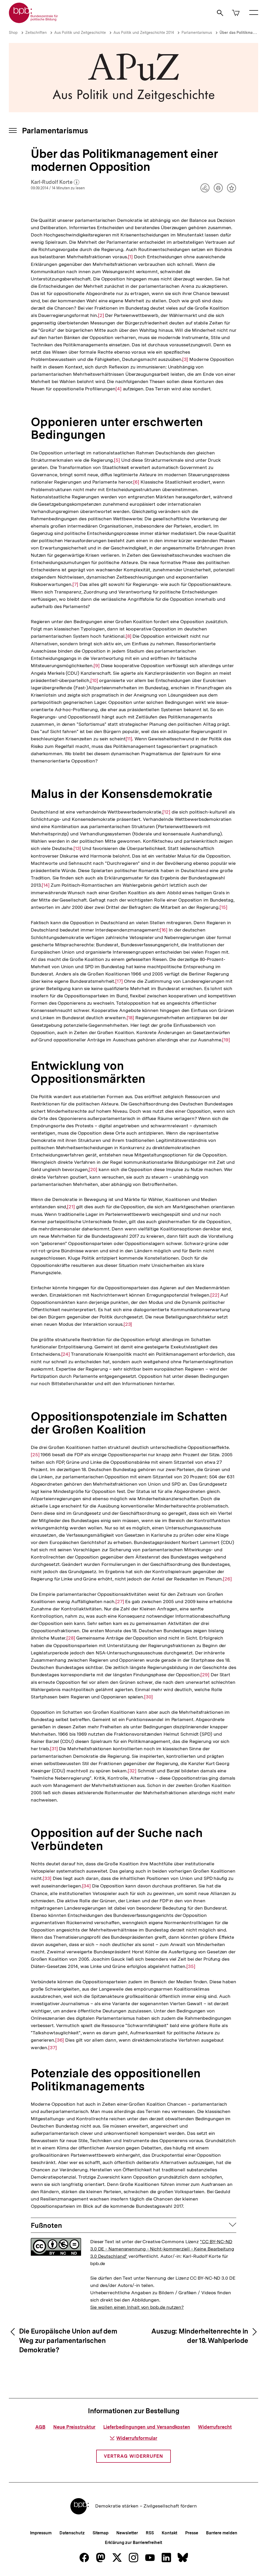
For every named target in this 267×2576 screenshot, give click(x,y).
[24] (66, 1354)
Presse (192, 2533)
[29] (205, 1675)
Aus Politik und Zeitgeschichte (80, 33)
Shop (13, 33)
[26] (227, 1579)
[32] (132, 1771)
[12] (166, 812)
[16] (164, 930)
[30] (148, 1697)
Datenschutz (72, 2533)
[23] (128, 1324)
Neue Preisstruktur (74, 2427)
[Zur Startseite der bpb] (34, 21)
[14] (46, 885)
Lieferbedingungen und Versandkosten (147, 2427)
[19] (226, 1040)
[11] (129, 739)
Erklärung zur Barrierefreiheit (133, 2543)
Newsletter (127, 2533)
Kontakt (169, 2533)
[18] (131, 1018)
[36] (60, 2040)
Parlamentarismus (197, 33)
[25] (35, 1455)
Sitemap (101, 2533)
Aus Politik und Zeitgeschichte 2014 (144, 33)
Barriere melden (222, 2533)
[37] (53, 2048)
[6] (136, 482)
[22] (215, 1295)
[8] (129, 636)
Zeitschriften (36, 33)
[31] (54, 1749)
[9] (97, 666)
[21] (71, 1207)
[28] (71, 1638)
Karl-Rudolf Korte (55, 182)
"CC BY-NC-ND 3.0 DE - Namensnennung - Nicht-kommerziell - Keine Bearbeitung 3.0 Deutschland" (162, 2249)
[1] (131, 257)
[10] (94, 680)
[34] (87, 1886)
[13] (77, 848)
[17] (119, 981)
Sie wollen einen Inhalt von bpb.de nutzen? (137, 2307)
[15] (223, 907)
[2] (101, 315)
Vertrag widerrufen (133, 2456)
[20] (93, 1170)
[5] (117, 460)
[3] (185, 359)
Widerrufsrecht (215, 2427)
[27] (120, 1602)
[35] (191, 1966)
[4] (119, 389)
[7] (75, 584)
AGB (40, 2427)
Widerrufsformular (137, 2438)
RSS (150, 2533)
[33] (47, 1878)
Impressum (41, 2533)
